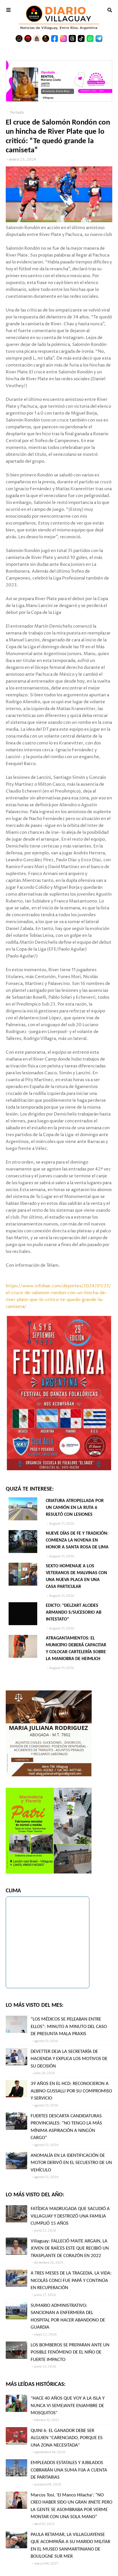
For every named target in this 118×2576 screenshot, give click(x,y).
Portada (17, 113)
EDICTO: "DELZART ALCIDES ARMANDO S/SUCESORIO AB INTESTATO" (74, 1613)
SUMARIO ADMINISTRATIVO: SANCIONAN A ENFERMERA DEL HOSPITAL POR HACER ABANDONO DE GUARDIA (68, 2317)
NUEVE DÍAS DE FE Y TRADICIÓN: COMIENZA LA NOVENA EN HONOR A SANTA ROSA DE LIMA (77, 1540)
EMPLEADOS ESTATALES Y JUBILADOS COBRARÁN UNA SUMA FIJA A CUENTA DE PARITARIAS (69, 2470)
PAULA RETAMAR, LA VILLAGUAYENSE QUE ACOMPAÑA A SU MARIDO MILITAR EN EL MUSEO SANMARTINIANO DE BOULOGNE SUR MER (70, 2546)
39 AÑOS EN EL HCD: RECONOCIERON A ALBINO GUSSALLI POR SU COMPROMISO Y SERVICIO (71, 2091)
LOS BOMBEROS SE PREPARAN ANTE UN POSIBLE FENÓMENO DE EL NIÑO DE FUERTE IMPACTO (70, 2352)
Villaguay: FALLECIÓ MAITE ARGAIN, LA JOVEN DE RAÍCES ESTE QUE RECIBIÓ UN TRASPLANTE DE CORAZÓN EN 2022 (70, 2248)
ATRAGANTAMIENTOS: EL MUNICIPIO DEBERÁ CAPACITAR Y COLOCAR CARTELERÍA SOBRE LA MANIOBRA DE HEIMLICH (76, 1649)
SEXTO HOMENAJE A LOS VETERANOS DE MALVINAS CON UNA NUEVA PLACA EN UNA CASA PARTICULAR (76, 1576)
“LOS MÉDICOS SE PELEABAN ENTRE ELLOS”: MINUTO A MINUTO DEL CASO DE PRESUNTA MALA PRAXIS (69, 2027)
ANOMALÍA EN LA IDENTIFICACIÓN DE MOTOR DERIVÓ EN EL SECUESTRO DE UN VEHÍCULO (71, 2163)
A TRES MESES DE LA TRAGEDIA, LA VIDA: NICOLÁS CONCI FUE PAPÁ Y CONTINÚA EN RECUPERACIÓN (71, 2281)
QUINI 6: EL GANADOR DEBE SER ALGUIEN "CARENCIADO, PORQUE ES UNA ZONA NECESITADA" (67, 2438)
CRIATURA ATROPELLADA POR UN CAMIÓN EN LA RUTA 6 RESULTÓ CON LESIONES (75, 1508)
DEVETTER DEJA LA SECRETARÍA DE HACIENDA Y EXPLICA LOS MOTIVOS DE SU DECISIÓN (69, 2059)
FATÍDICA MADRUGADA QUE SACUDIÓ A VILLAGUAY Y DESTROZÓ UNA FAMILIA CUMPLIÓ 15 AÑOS (70, 2216)
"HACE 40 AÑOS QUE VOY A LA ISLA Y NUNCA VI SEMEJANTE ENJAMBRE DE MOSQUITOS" (68, 2406)
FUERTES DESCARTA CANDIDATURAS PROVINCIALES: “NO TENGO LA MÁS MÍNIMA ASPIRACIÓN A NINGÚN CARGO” (66, 2127)
